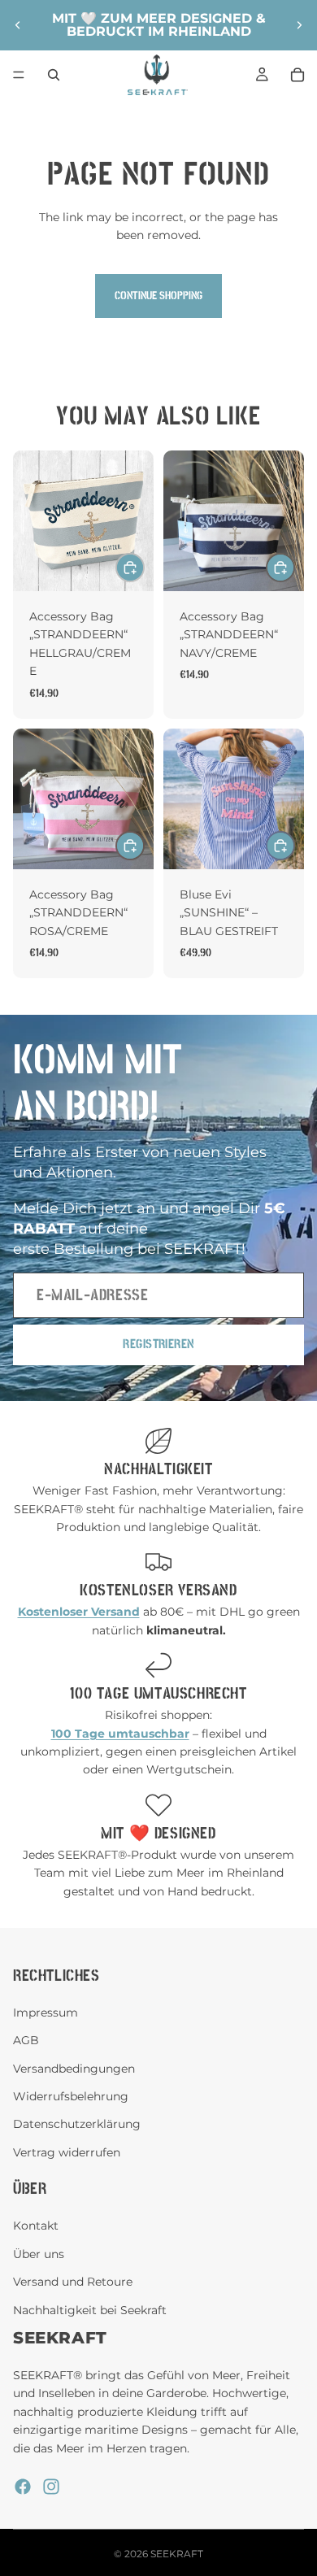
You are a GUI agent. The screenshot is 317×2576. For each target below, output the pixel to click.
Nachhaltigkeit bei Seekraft (90, 2309)
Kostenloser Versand (158, 1590)
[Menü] (19, 75)
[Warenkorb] (297, 75)
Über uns (39, 2253)
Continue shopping (158, 296)
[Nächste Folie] (299, 25)
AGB (26, 2040)
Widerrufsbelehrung (71, 2096)
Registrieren (158, 1344)
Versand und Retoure (73, 2282)
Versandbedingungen (74, 2068)
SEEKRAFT (177, 2554)
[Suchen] (54, 75)
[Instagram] (51, 2487)
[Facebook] (23, 2487)
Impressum (46, 2012)
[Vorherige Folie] (18, 25)
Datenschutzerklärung (77, 2124)
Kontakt (36, 2226)
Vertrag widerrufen (67, 2152)
